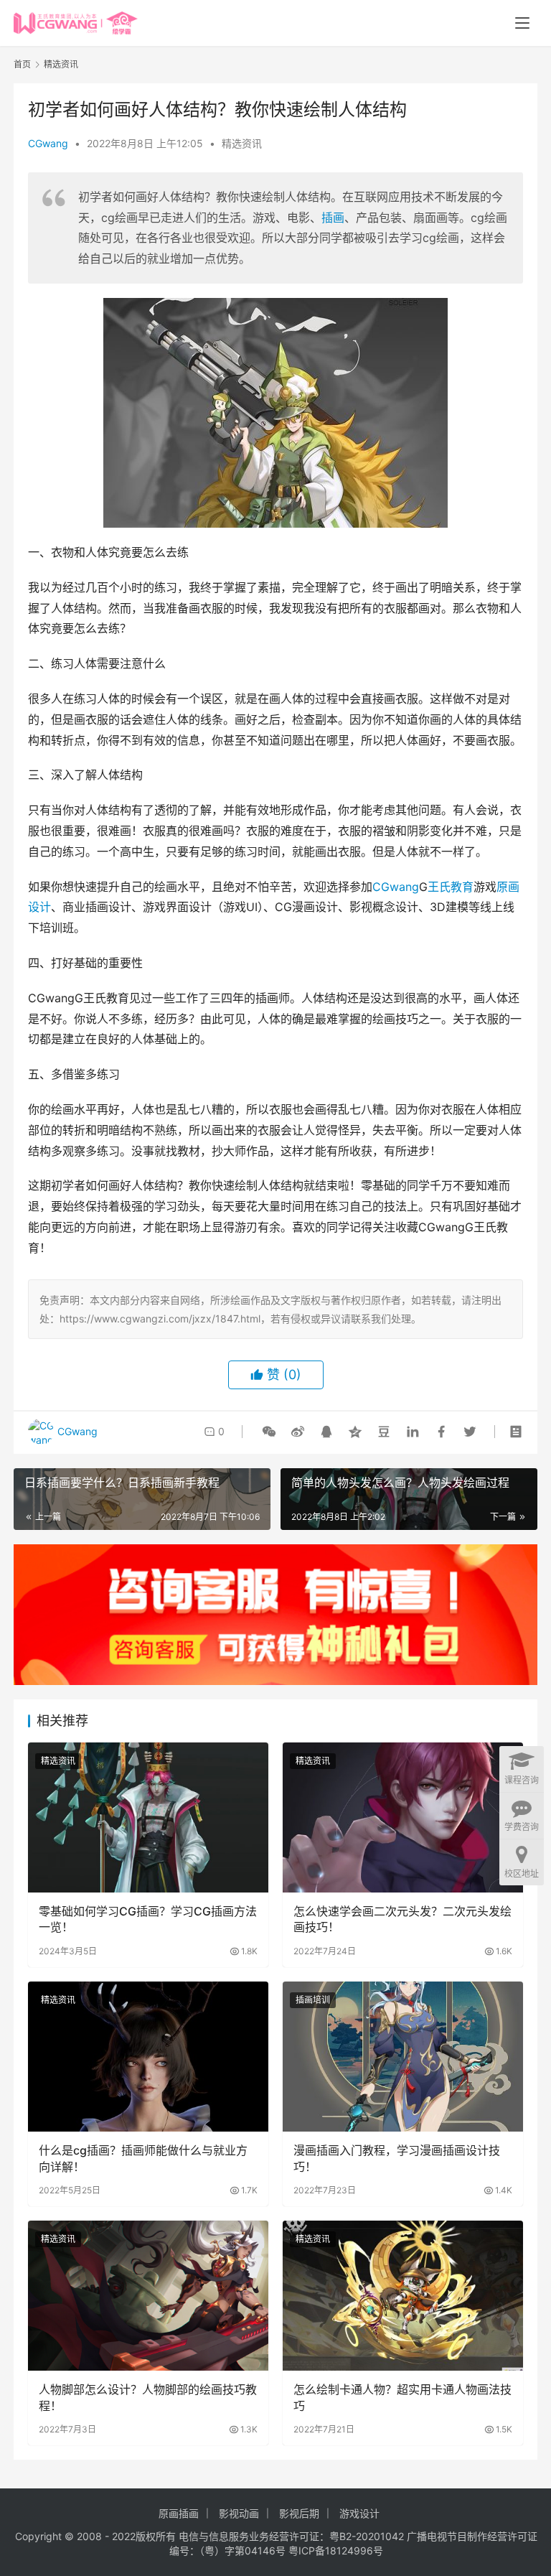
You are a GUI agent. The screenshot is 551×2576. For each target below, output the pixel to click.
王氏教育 (451, 887)
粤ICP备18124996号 (336, 2551)
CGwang (48, 143)
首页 (22, 64)
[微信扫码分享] (269, 1432)
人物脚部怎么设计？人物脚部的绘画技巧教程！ (148, 2397)
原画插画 (179, 2513)
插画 (333, 218)
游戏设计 (359, 2513)
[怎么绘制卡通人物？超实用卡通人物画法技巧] (403, 2296)
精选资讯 (242, 143)
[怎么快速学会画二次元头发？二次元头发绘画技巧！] (403, 1817)
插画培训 (313, 2000)
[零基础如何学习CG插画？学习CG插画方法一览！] (148, 1817)
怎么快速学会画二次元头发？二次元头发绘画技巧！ (402, 1919)
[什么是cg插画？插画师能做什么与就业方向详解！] (148, 2057)
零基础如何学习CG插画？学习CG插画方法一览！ (148, 1919)
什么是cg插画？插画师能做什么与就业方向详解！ (143, 2158)
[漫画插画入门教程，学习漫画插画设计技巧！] (403, 2057)
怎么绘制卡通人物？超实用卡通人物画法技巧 (402, 2397)
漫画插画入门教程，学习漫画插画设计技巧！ (397, 2158)
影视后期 (299, 2513)
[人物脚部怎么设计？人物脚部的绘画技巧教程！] (148, 2296)
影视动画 (239, 2513)
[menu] (522, 23)
